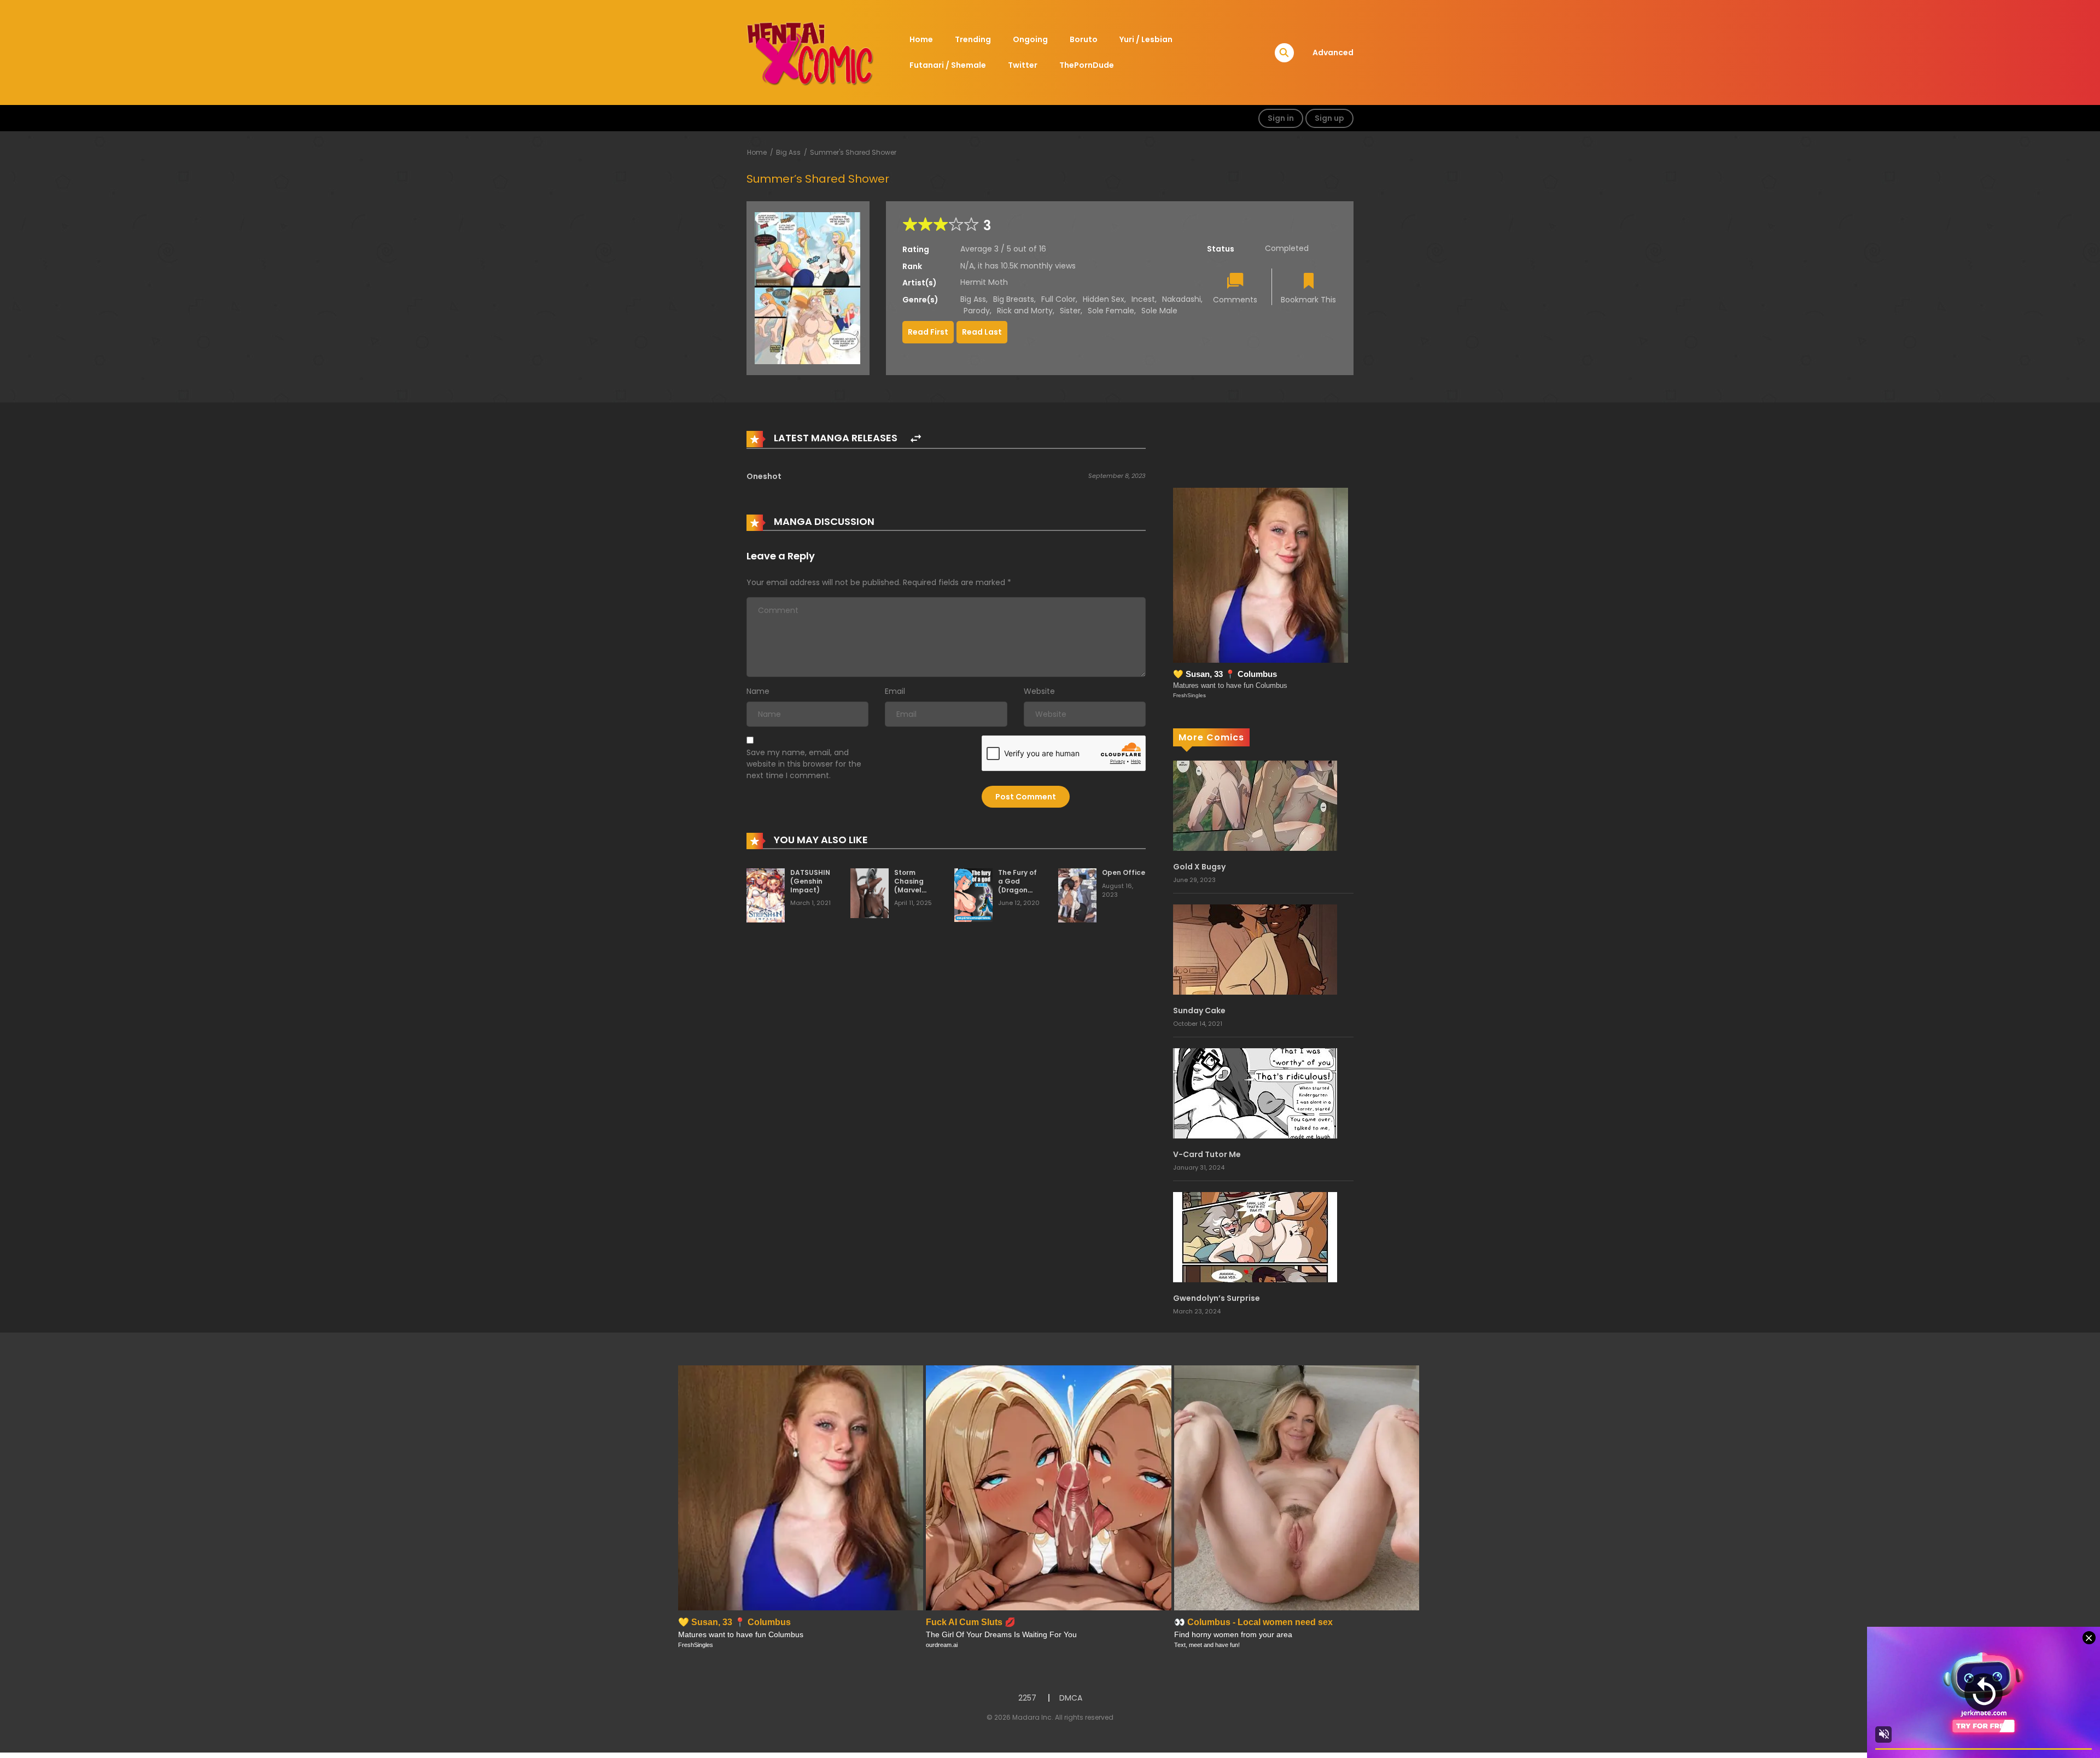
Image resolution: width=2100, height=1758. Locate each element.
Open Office (1124, 872)
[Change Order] (916, 439)
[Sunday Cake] (1255, 949)
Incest (1143, 299)
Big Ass (788, 152)
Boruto (1084, 39)
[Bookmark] (1309, 282)
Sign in (1281, 118)
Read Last (982, 332)
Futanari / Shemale (948, 65)
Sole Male (1159, 311)
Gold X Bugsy (1199, 867)
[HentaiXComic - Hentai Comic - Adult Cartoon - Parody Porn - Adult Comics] (810, 52)
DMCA (1071, 1698)
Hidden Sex (1104, 299)
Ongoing (1030, 39)
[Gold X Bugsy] (1255, 805)
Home (921, 39)
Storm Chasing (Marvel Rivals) (909, 885)
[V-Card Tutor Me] (1255, 1093)
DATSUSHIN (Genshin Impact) (810, 881)
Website (1039, 691)
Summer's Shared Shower (853, 152)
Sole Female (1111, 311)
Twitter (1023, 65)
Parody (977, 311)
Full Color (1058, 299)
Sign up (1329, 118)
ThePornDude (1087, 65)
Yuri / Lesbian (1146, 39)
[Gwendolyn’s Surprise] (1255, 1236)
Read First (928, 332)
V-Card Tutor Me (1207, 1154)
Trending (973, 39)
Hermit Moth (984, 282)
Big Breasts (1014, 299)
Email (895, 691)
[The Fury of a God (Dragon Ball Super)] (973, 895)
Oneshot (764, 476)
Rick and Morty (1025, 311)
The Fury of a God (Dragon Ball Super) (1018, 885)
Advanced (1333, 52)
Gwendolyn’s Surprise (1217, 1298)
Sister (1070, 311)
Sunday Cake (1199, 1011)
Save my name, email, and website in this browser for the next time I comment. (804, 764)
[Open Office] (1077, 895)
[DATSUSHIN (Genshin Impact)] (766, 895)
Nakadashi (1182, 299)
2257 (1027, 1698)
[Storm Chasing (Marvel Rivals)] (870, 893)
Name (758, 691)
